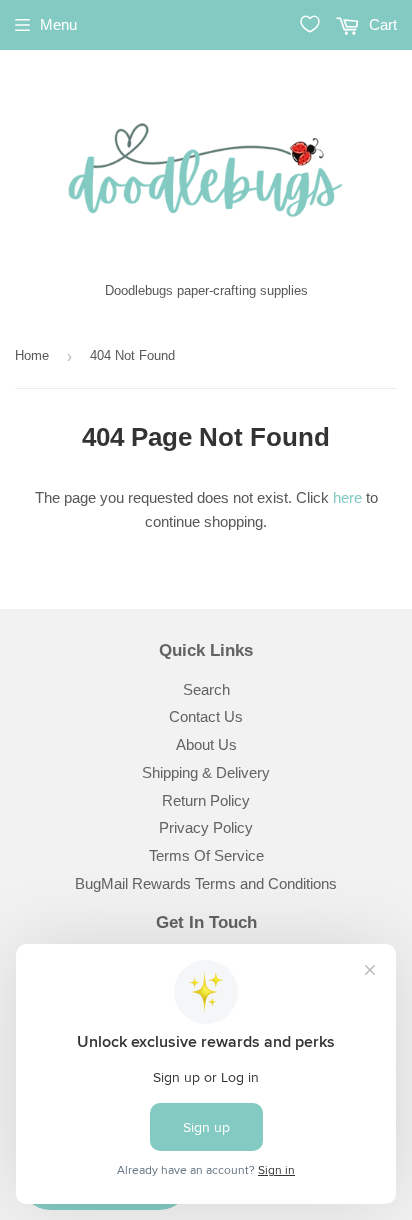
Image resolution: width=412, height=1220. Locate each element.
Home (32, 355)
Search (206, 689)
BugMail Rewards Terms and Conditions (206, 883)
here (347, 497)
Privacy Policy (206, 827)
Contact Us (206, 716)
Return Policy (206, 800)
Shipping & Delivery (206, 772)
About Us (206, 744)
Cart (381, 24)
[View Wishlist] (310, 24)
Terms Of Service (206, 855)
